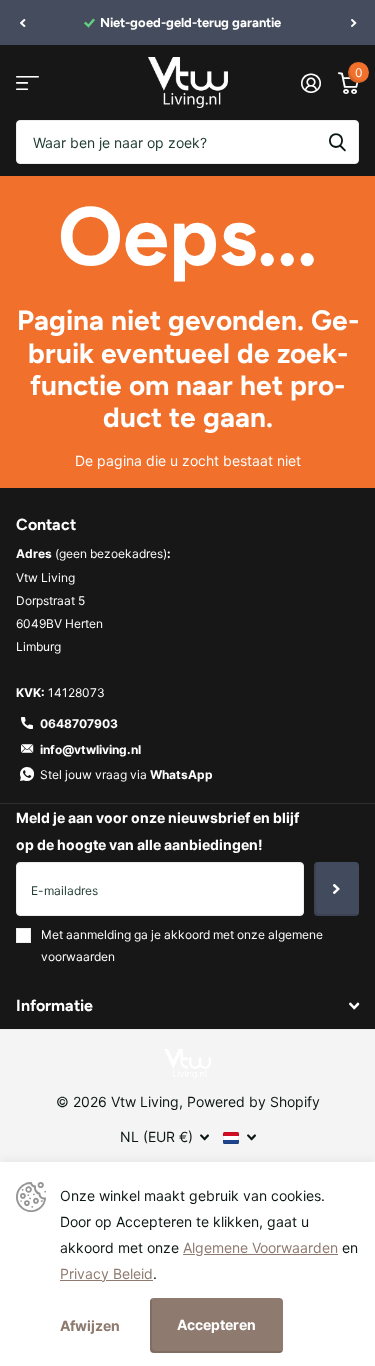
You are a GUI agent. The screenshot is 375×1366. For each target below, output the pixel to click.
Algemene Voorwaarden (260, 1247)
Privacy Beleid (106, 1273)
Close (187, 1006)
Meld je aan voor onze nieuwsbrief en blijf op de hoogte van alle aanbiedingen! (157, 831)
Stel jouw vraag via (126, 774)
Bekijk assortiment (27, 82)
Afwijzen (90, 1325)
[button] (22, 23)
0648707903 (79, 723)
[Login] (310, 83)
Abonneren (336, 889)
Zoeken (337, 142)
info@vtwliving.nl (90, 749)
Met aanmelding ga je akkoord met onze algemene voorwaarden (182, 945)
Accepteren (216, 1324)
